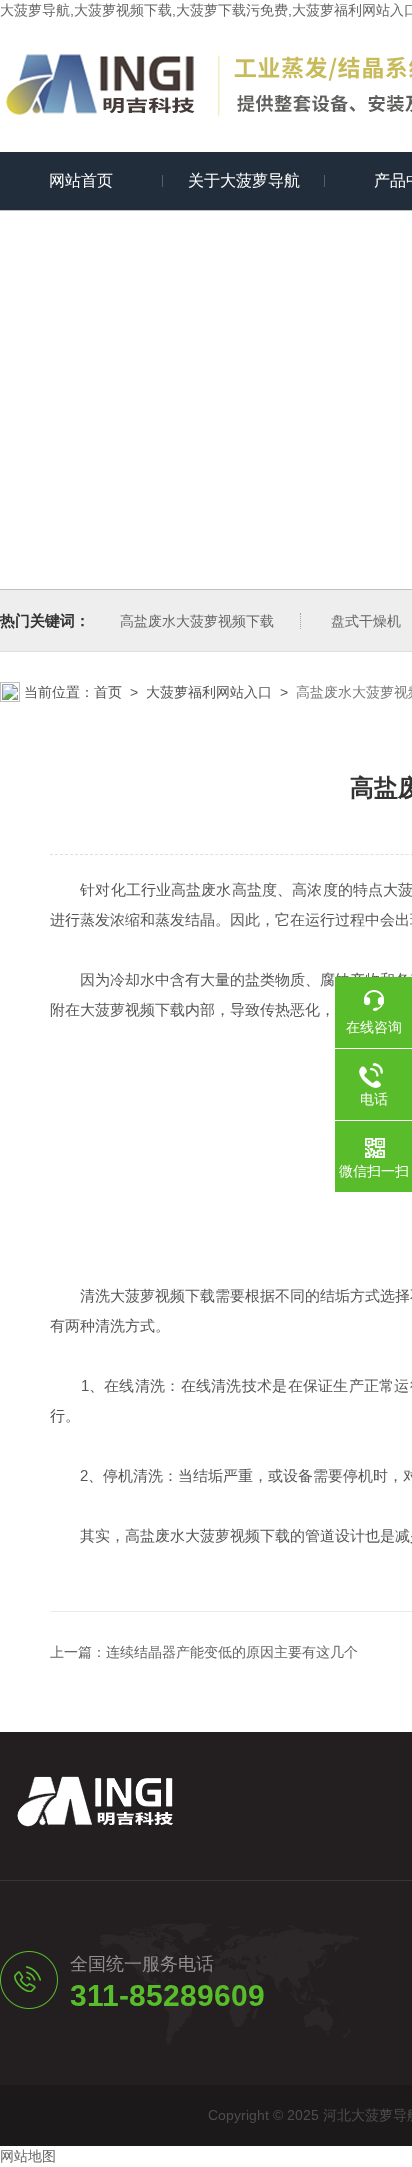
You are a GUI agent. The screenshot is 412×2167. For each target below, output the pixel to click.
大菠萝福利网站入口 (209, 692)
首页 (108, 692)
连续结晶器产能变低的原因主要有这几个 (232, 1652)
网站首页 (81, 180)
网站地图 (28, 2156)
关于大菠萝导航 (244, 180)
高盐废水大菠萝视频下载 (197, 621)
